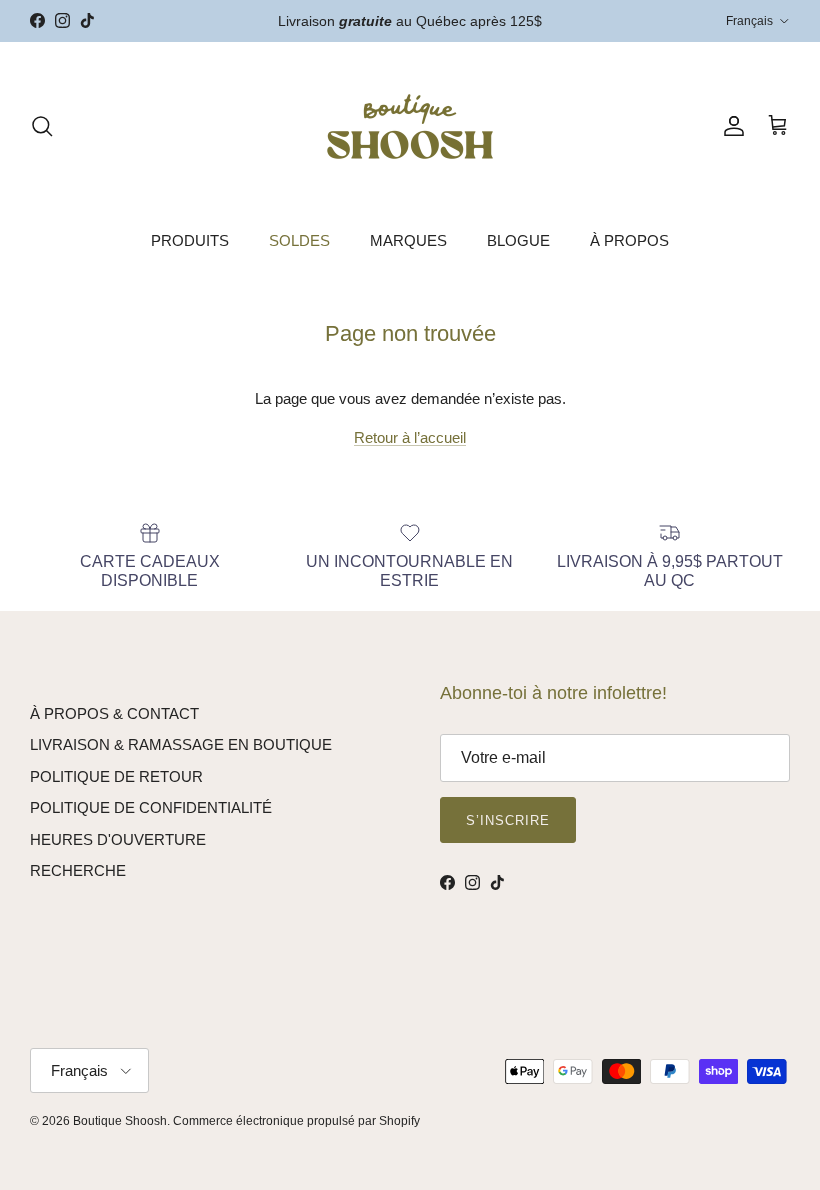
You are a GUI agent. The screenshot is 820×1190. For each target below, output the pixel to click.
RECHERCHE (78, 870)
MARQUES (408, 240)
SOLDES (299, 240)
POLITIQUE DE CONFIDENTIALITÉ (151, 807)
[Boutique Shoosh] (410, 126)
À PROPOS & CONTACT (114, 713)
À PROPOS (629, 240)
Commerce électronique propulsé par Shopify (296, 1121)
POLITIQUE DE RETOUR (116, 776)
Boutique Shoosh (120, 1121)
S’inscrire (508, 820)
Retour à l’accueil (410, 437)
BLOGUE (518, 240)
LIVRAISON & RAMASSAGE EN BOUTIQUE (181, 744)
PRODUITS (190, 240)
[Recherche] (42, 126)
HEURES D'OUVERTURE (118, 839)
